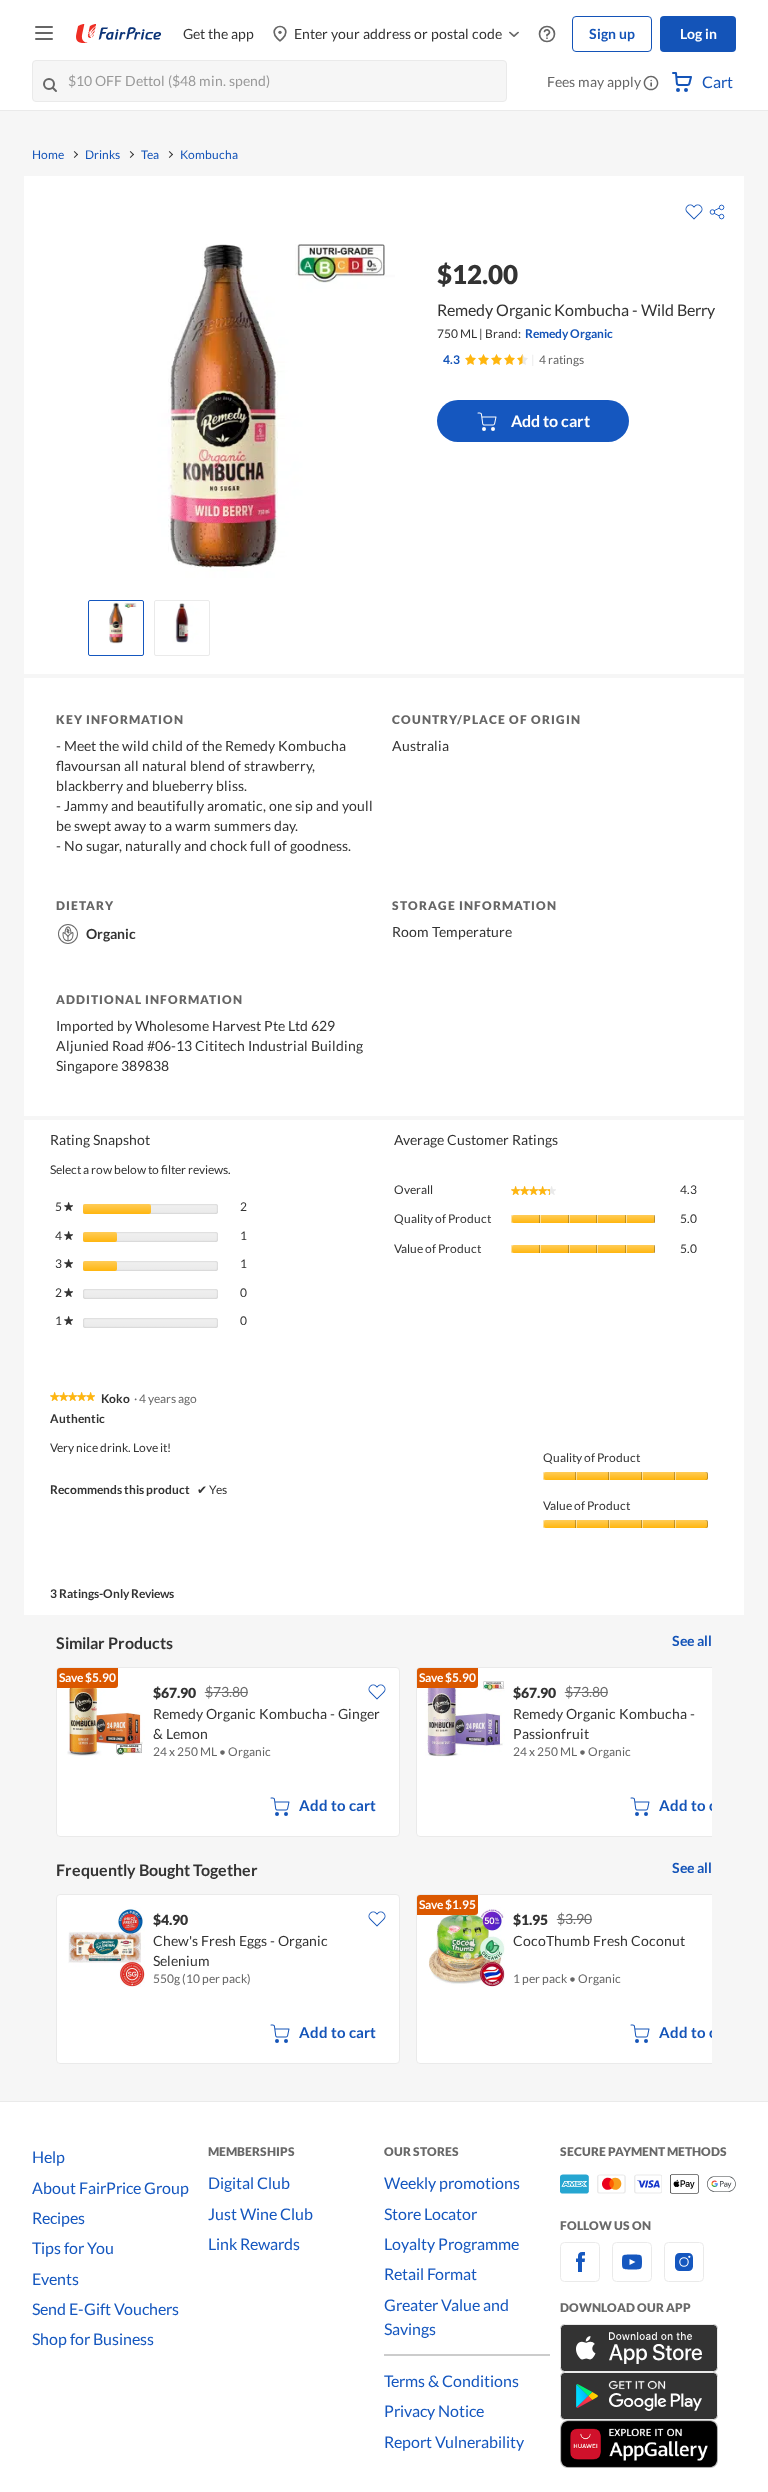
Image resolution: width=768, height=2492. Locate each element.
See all (692, 1640)
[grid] (384, 1754)
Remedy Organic (569, 333)
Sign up (612, 33)
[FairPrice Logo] (119, 34)
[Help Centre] (547, 34)
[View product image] (116, 623)
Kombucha (209, 155)
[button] (651, 84)
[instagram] (684, 2273)
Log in (698, 33)
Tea (150, 155)
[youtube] (632, 2273)
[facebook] (580, 2273)
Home (48, 155)
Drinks (102, 155)
